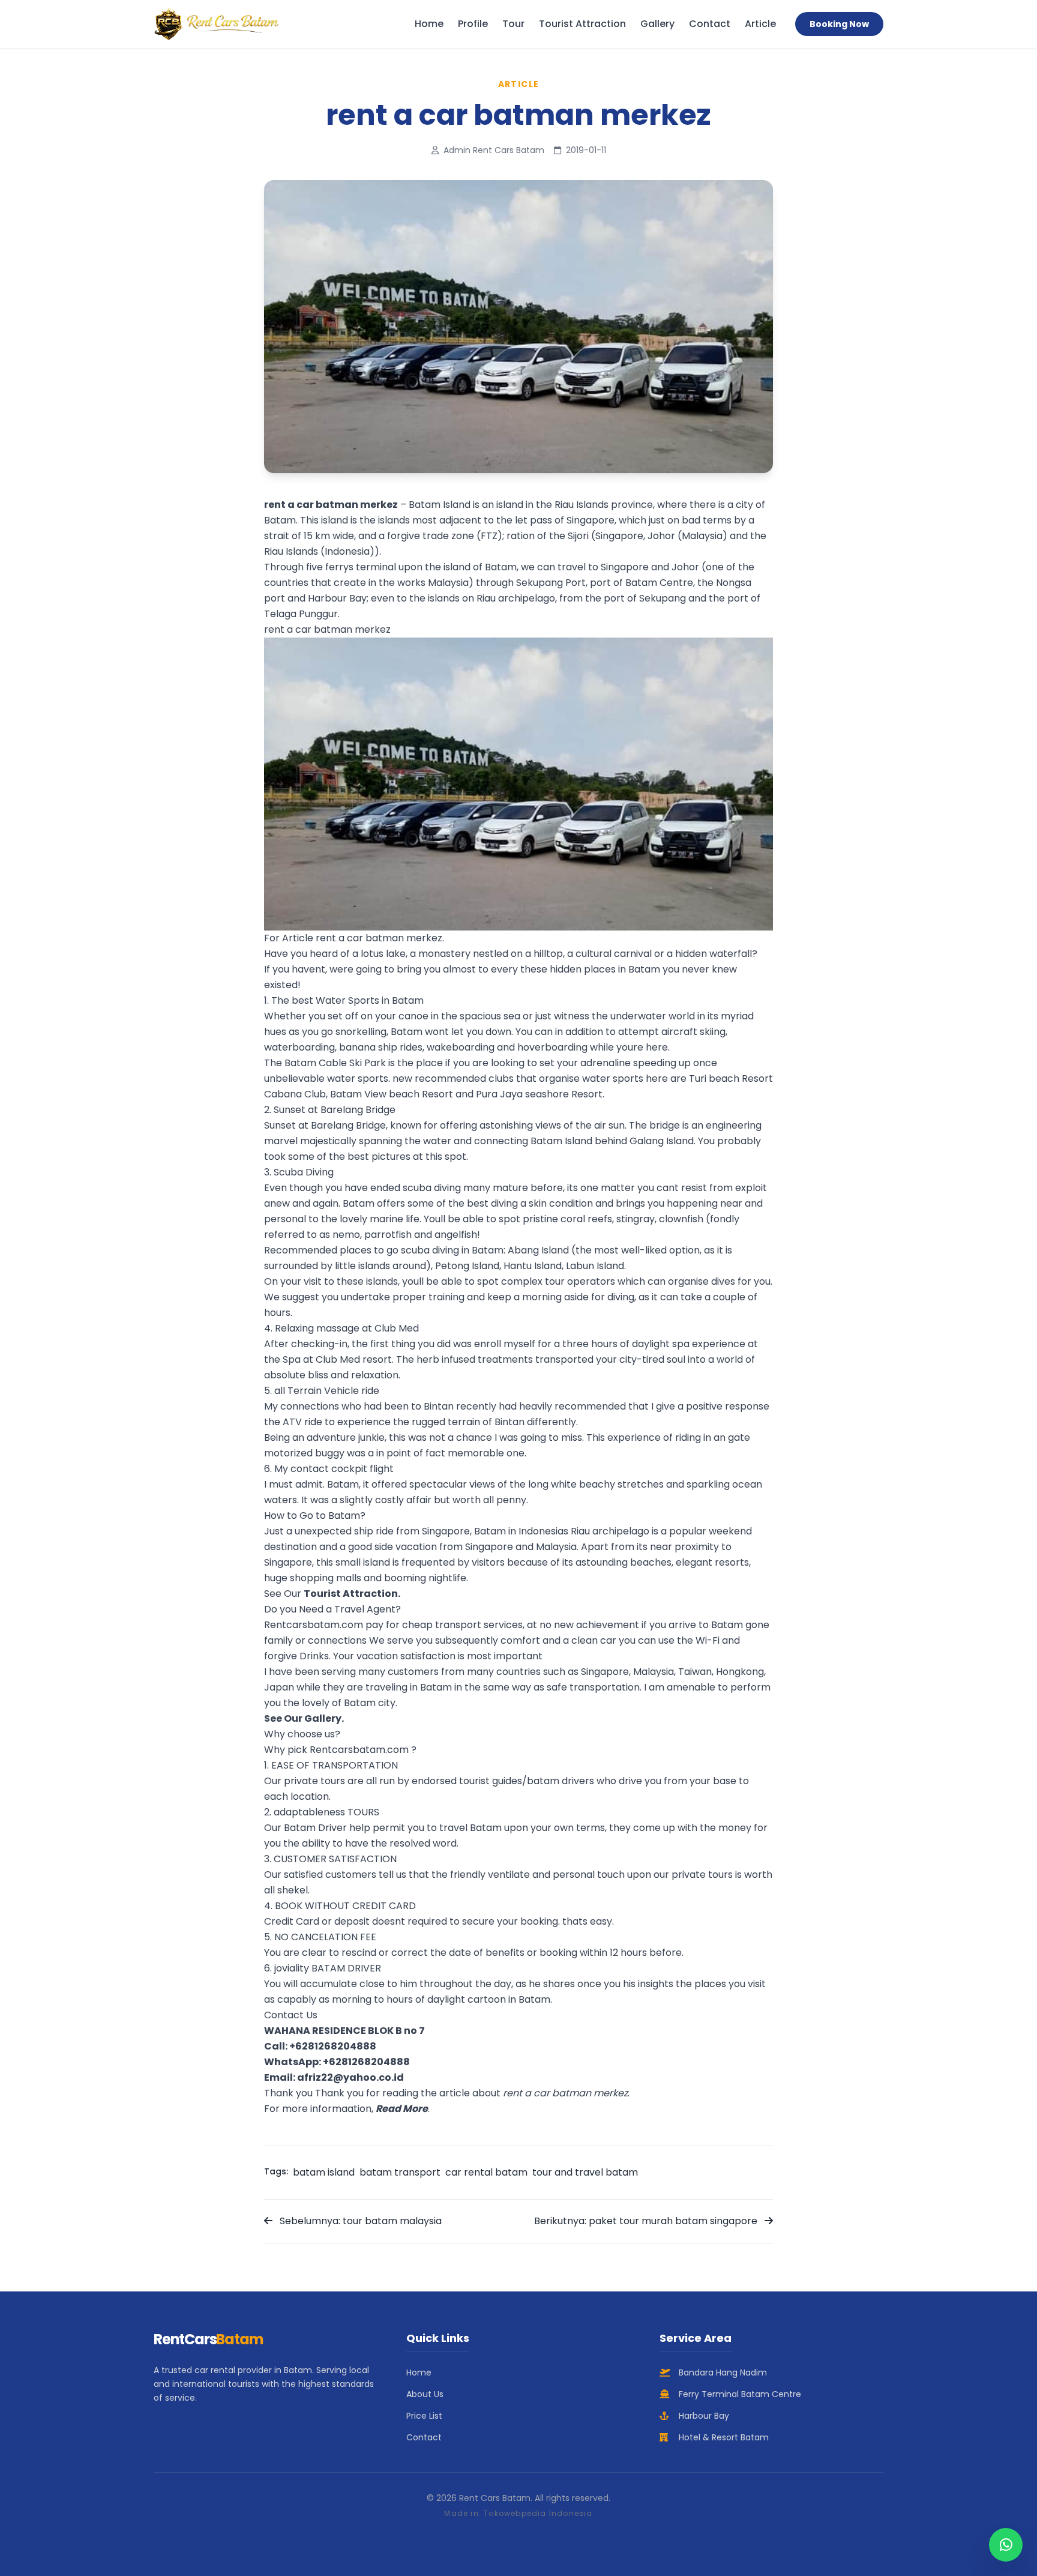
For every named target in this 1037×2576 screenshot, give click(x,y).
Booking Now (839, 24)
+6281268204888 (333, 2046)
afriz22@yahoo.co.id (350, 2077)
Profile (473, 24)
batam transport (400, 2172)
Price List (424, 2416)
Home (429, 24)
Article (760, 24)
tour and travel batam (585, 2172)
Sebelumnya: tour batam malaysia (359, 2221)
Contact (710, 24)
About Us (425, 2394)
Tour (513, 24)
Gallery (657, 24)
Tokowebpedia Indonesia (538, 2513)
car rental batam (486, 2172)
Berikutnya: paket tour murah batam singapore (647, 2221)
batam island (324, 2172)
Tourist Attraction (582, 24)
